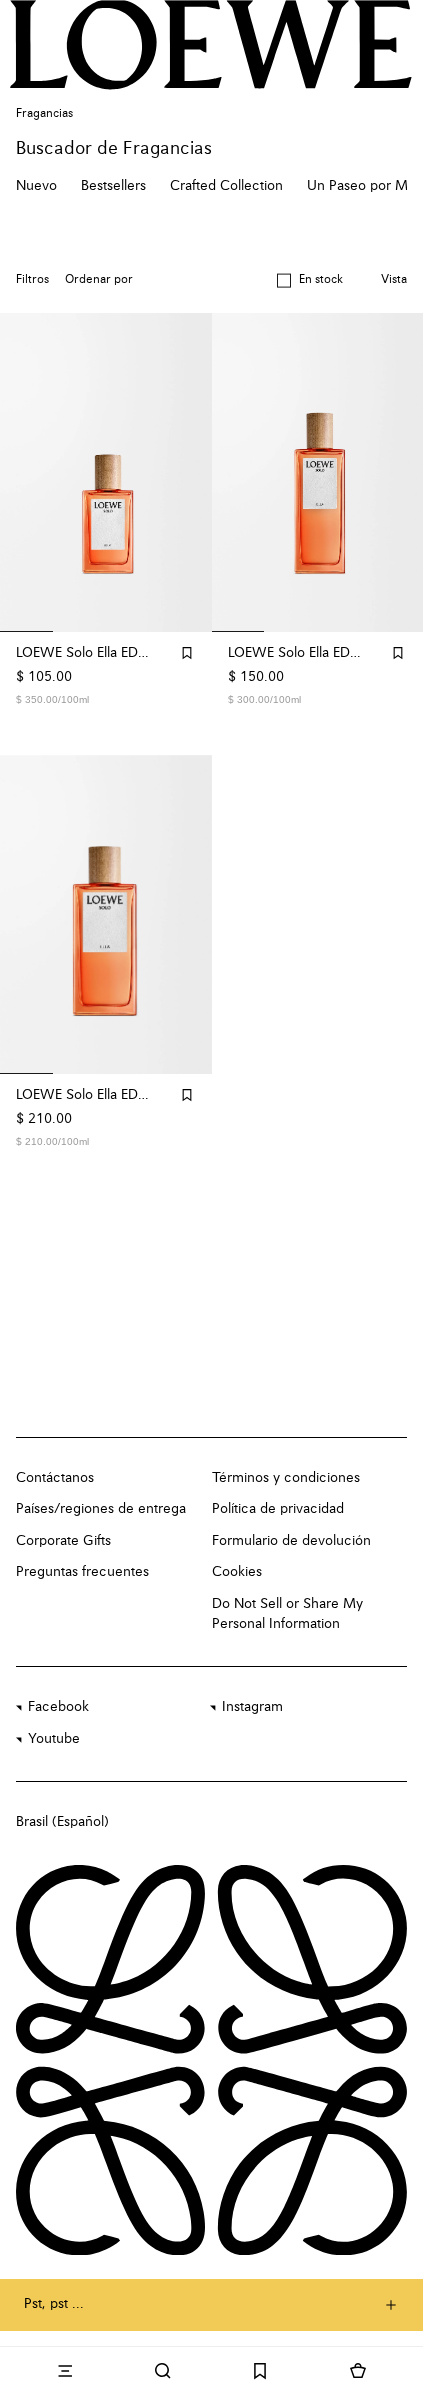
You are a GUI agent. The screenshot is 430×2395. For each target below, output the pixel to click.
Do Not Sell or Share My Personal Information (287, 1614)
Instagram (252, 1707)
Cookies (237, 1572)
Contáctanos (55, 1478)
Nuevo (36, 186)
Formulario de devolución (291, 1541)
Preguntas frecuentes (82, 1572)
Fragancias (44, 114)
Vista (394, 280)
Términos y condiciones (286, 1478)
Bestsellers (113, 186)
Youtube (54, 1739)
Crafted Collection (226, 186)
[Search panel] (163, 2371)
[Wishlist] (261, 2371)
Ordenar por (99, 280)
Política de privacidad (278, 1509)
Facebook (58, 1707)
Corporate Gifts (63, 1541)
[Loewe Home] (211, 44)
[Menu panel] (65, 2371)
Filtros (32, 280)
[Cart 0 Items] (358, 2371)
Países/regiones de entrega (101, 1509)
